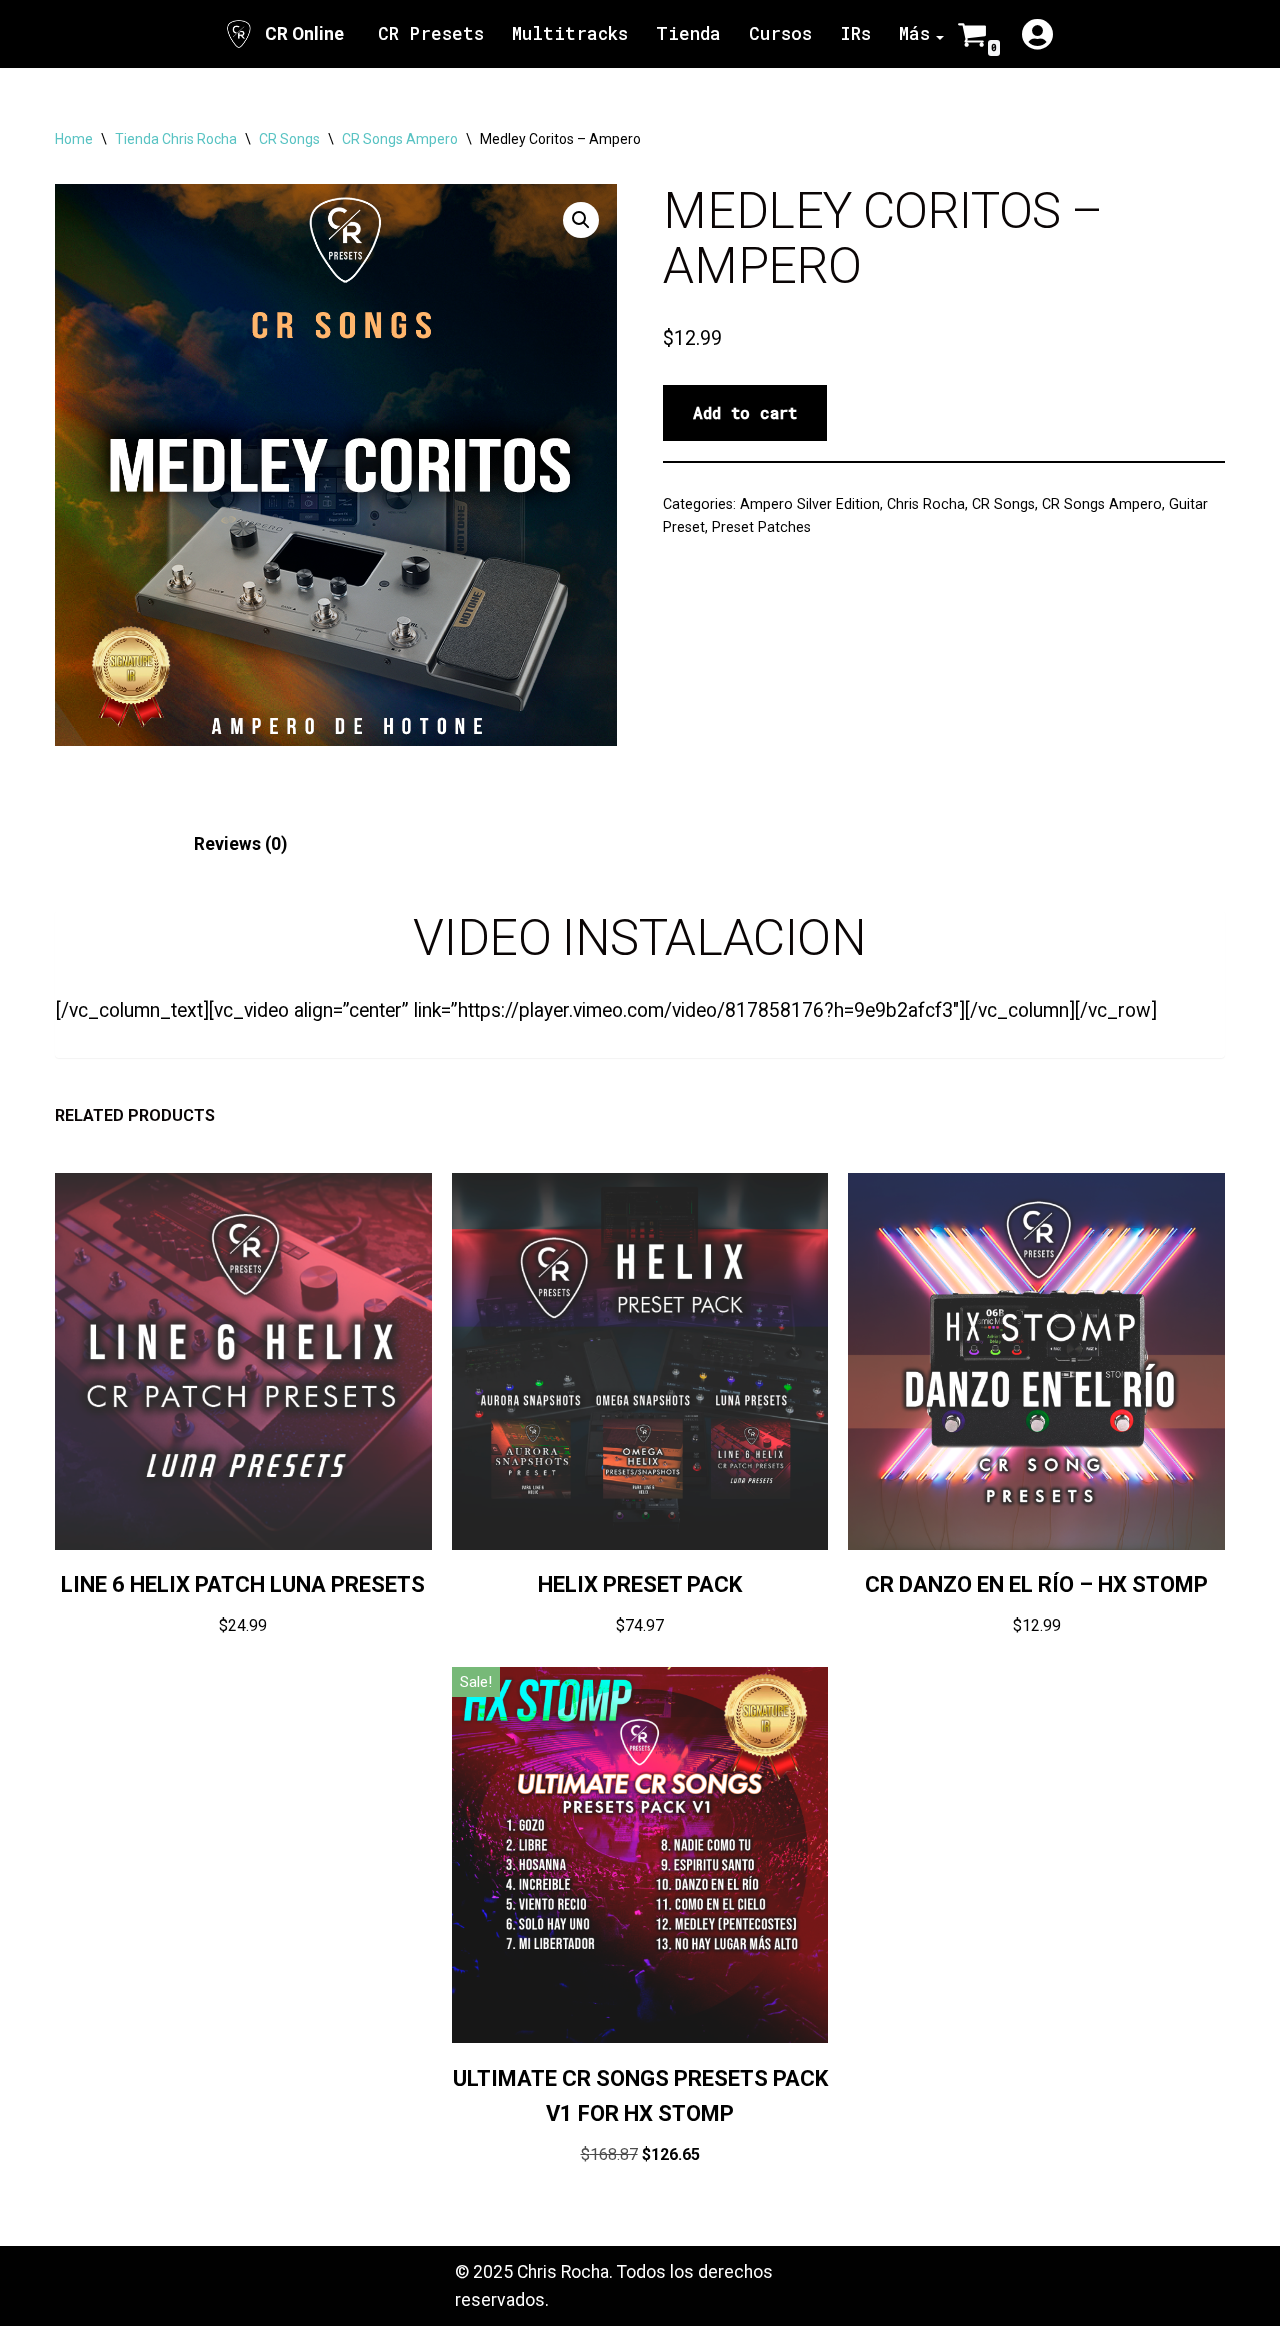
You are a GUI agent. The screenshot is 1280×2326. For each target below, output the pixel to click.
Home (74, 139)
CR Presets (431, 33)
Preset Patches (761, 527)
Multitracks (570, 33)
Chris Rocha (926, 504)
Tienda (688, 33)
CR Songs (289, 139)
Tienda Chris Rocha (176, 139)
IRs (855, 33)
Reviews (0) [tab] (240, 844)
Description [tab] (102, 844)
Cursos (780, 33)
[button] (581, 220)
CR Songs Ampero (400, 139)
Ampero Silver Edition (810, 504)
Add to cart (745, 412)
